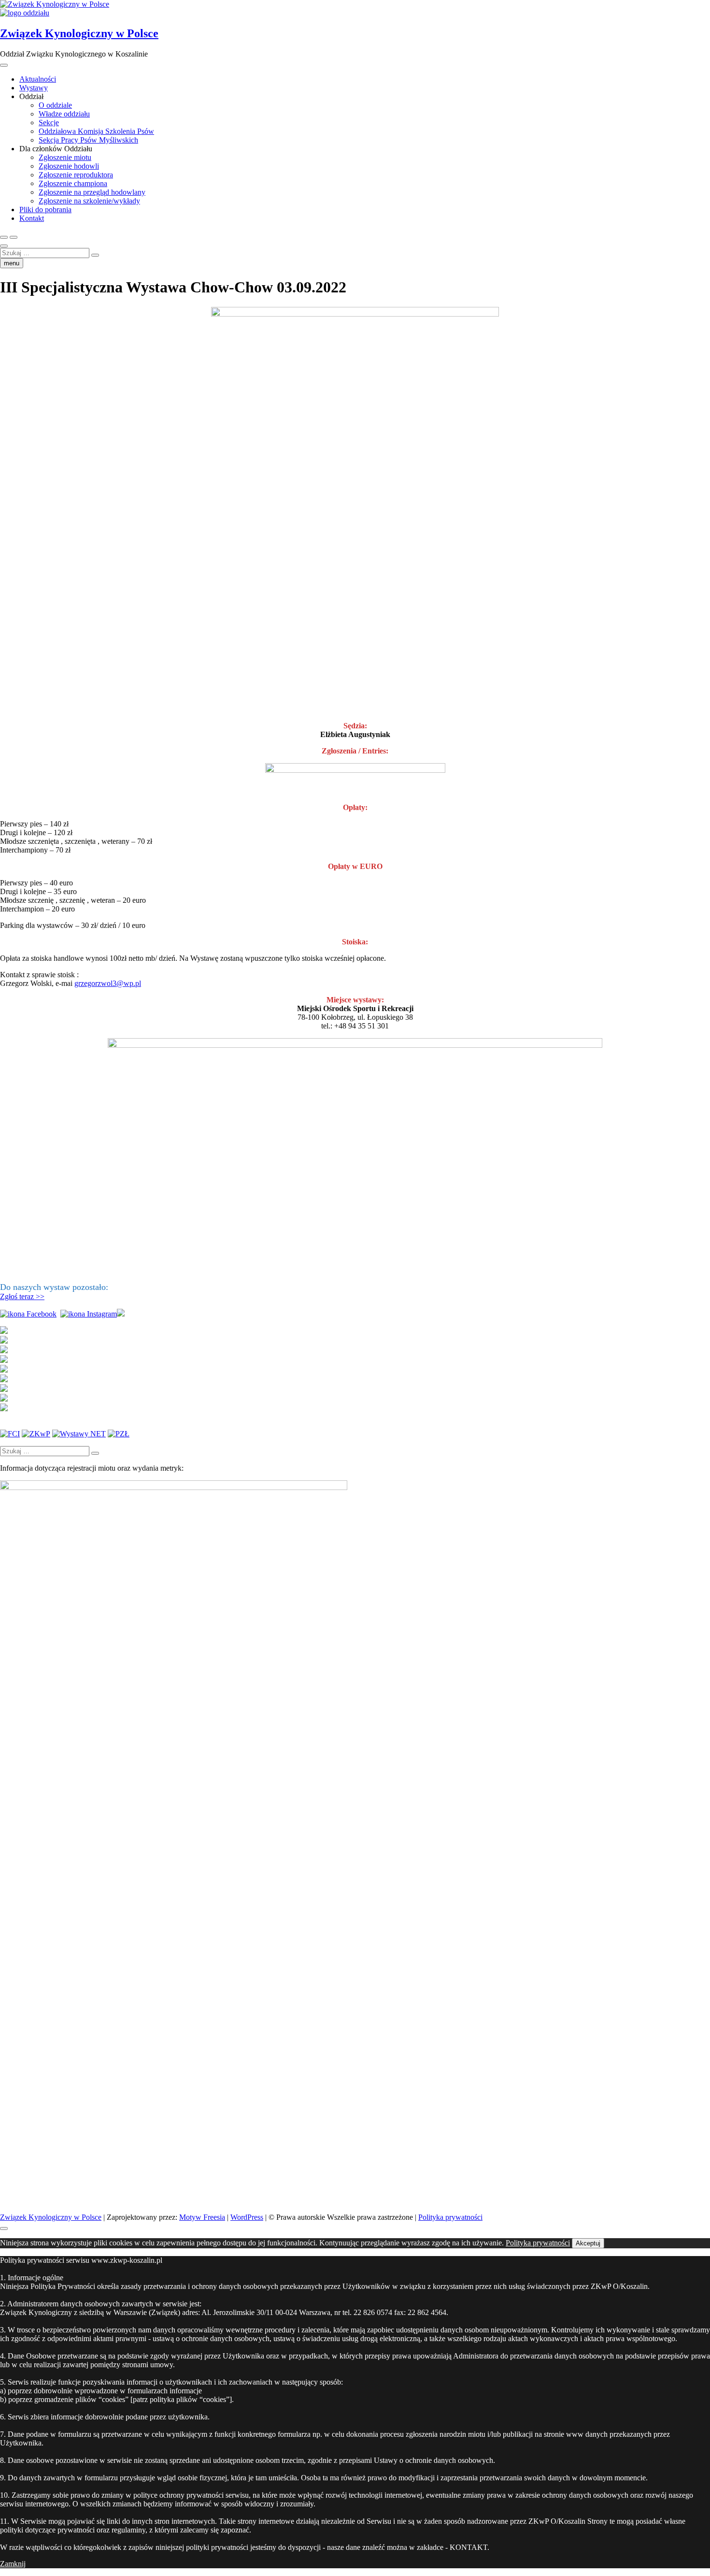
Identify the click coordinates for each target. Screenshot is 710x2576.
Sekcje (49, 123)
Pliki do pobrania (45, 210)
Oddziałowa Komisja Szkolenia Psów (96, 131)
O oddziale (55, 105)
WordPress (247, 2217)
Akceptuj (588, 2243)
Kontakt (32, 218)
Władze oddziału (64, 114)
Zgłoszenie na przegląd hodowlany (92, 192)
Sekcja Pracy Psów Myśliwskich (88, 140)
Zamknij (13, 2564)
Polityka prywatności (450, 2217)
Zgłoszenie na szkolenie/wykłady (89, 201)
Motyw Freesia (202, 2217)
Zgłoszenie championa (73, 183)
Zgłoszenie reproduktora (76, 175)
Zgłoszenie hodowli (69, 166)
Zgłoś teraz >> (22, 1296)
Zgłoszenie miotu (65, 157)
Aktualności (38, 79)
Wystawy (34, 88)
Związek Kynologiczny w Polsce (79, 33)
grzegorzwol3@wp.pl (108, 983)
